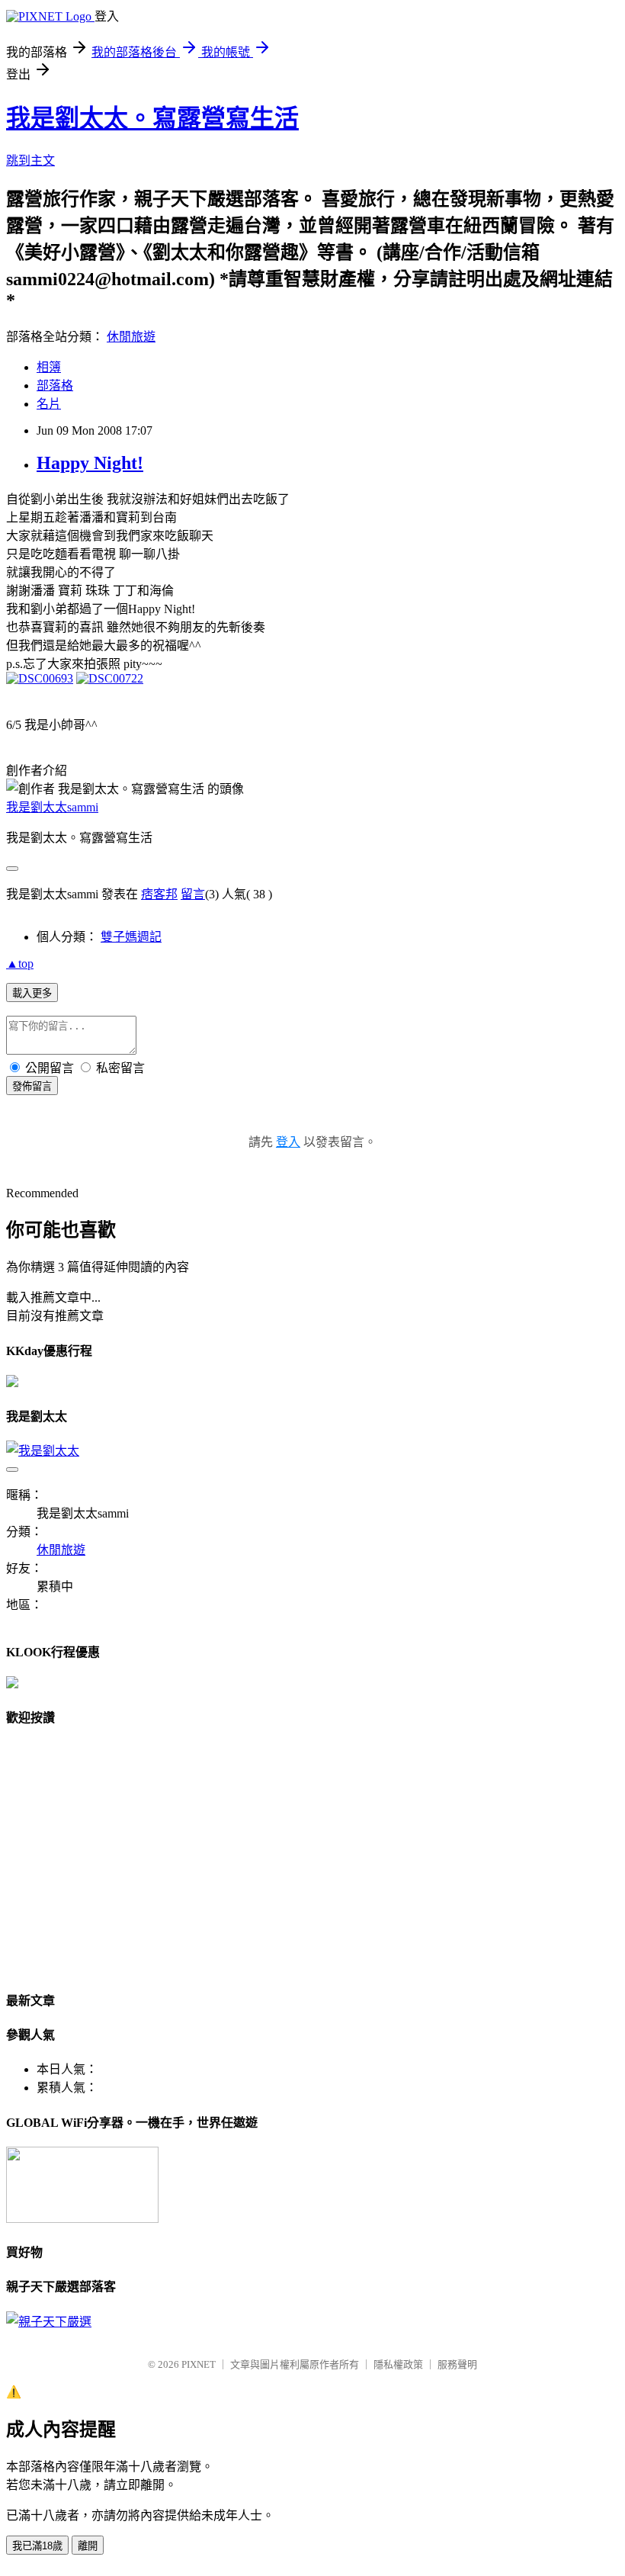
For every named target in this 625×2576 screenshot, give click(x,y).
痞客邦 (159, 894)
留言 (193, 894)
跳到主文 (30, 161)
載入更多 (32, 993)
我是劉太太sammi (52, 807)
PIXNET (199, 2364)
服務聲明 (457, 2364)
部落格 (55, 385)
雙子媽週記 (131, 937)
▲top (20, 964)
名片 (49, 404)
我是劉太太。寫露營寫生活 (152, 118)
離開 (88, 2546)
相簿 (49, 367)
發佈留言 (32, 1086)
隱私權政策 (398, 2364)
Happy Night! (90, 463)
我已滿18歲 (37, 2546)
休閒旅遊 (131, 337)
